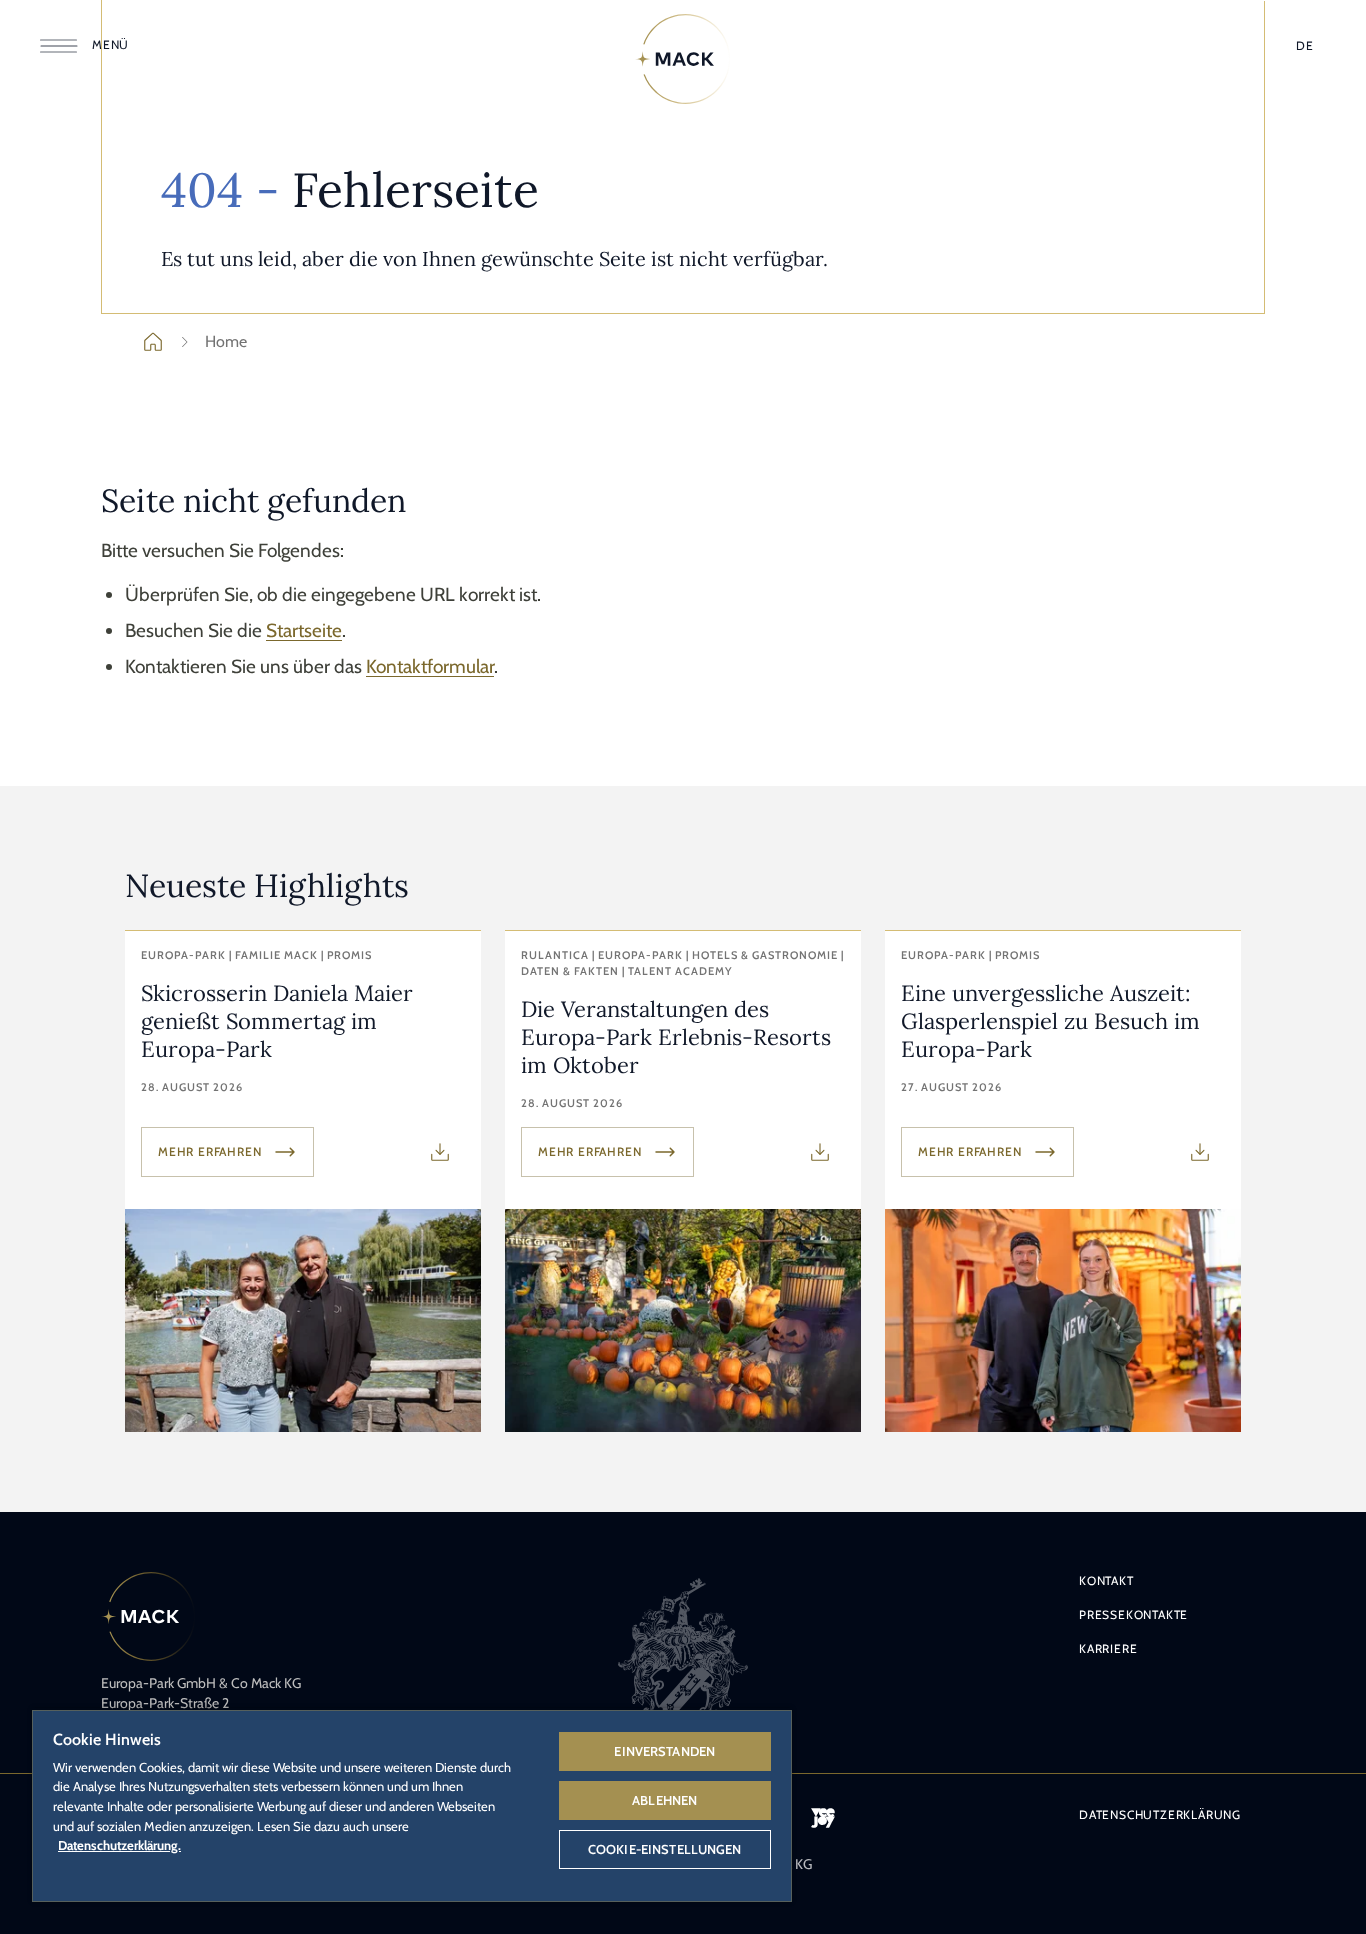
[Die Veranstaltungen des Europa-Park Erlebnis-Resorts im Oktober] (683, 1181)
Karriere (1108, 1648)
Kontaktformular (430, 666)
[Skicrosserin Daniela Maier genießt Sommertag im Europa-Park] (303, 1181)
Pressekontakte (1133, 1614)
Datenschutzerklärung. (119, 1845)
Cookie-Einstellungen (665, 1849)
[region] (412, 1805)
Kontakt (1106, 1580)
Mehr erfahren (209, 1151)
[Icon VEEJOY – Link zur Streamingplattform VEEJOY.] (823, 1818)
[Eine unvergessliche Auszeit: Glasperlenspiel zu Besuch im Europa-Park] (1063, 1181)
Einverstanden (664, 1751)
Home (226, 341)
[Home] (683, 59)
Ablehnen (664, 1800)
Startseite (304, 630)
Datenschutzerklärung (1160, 1814)
